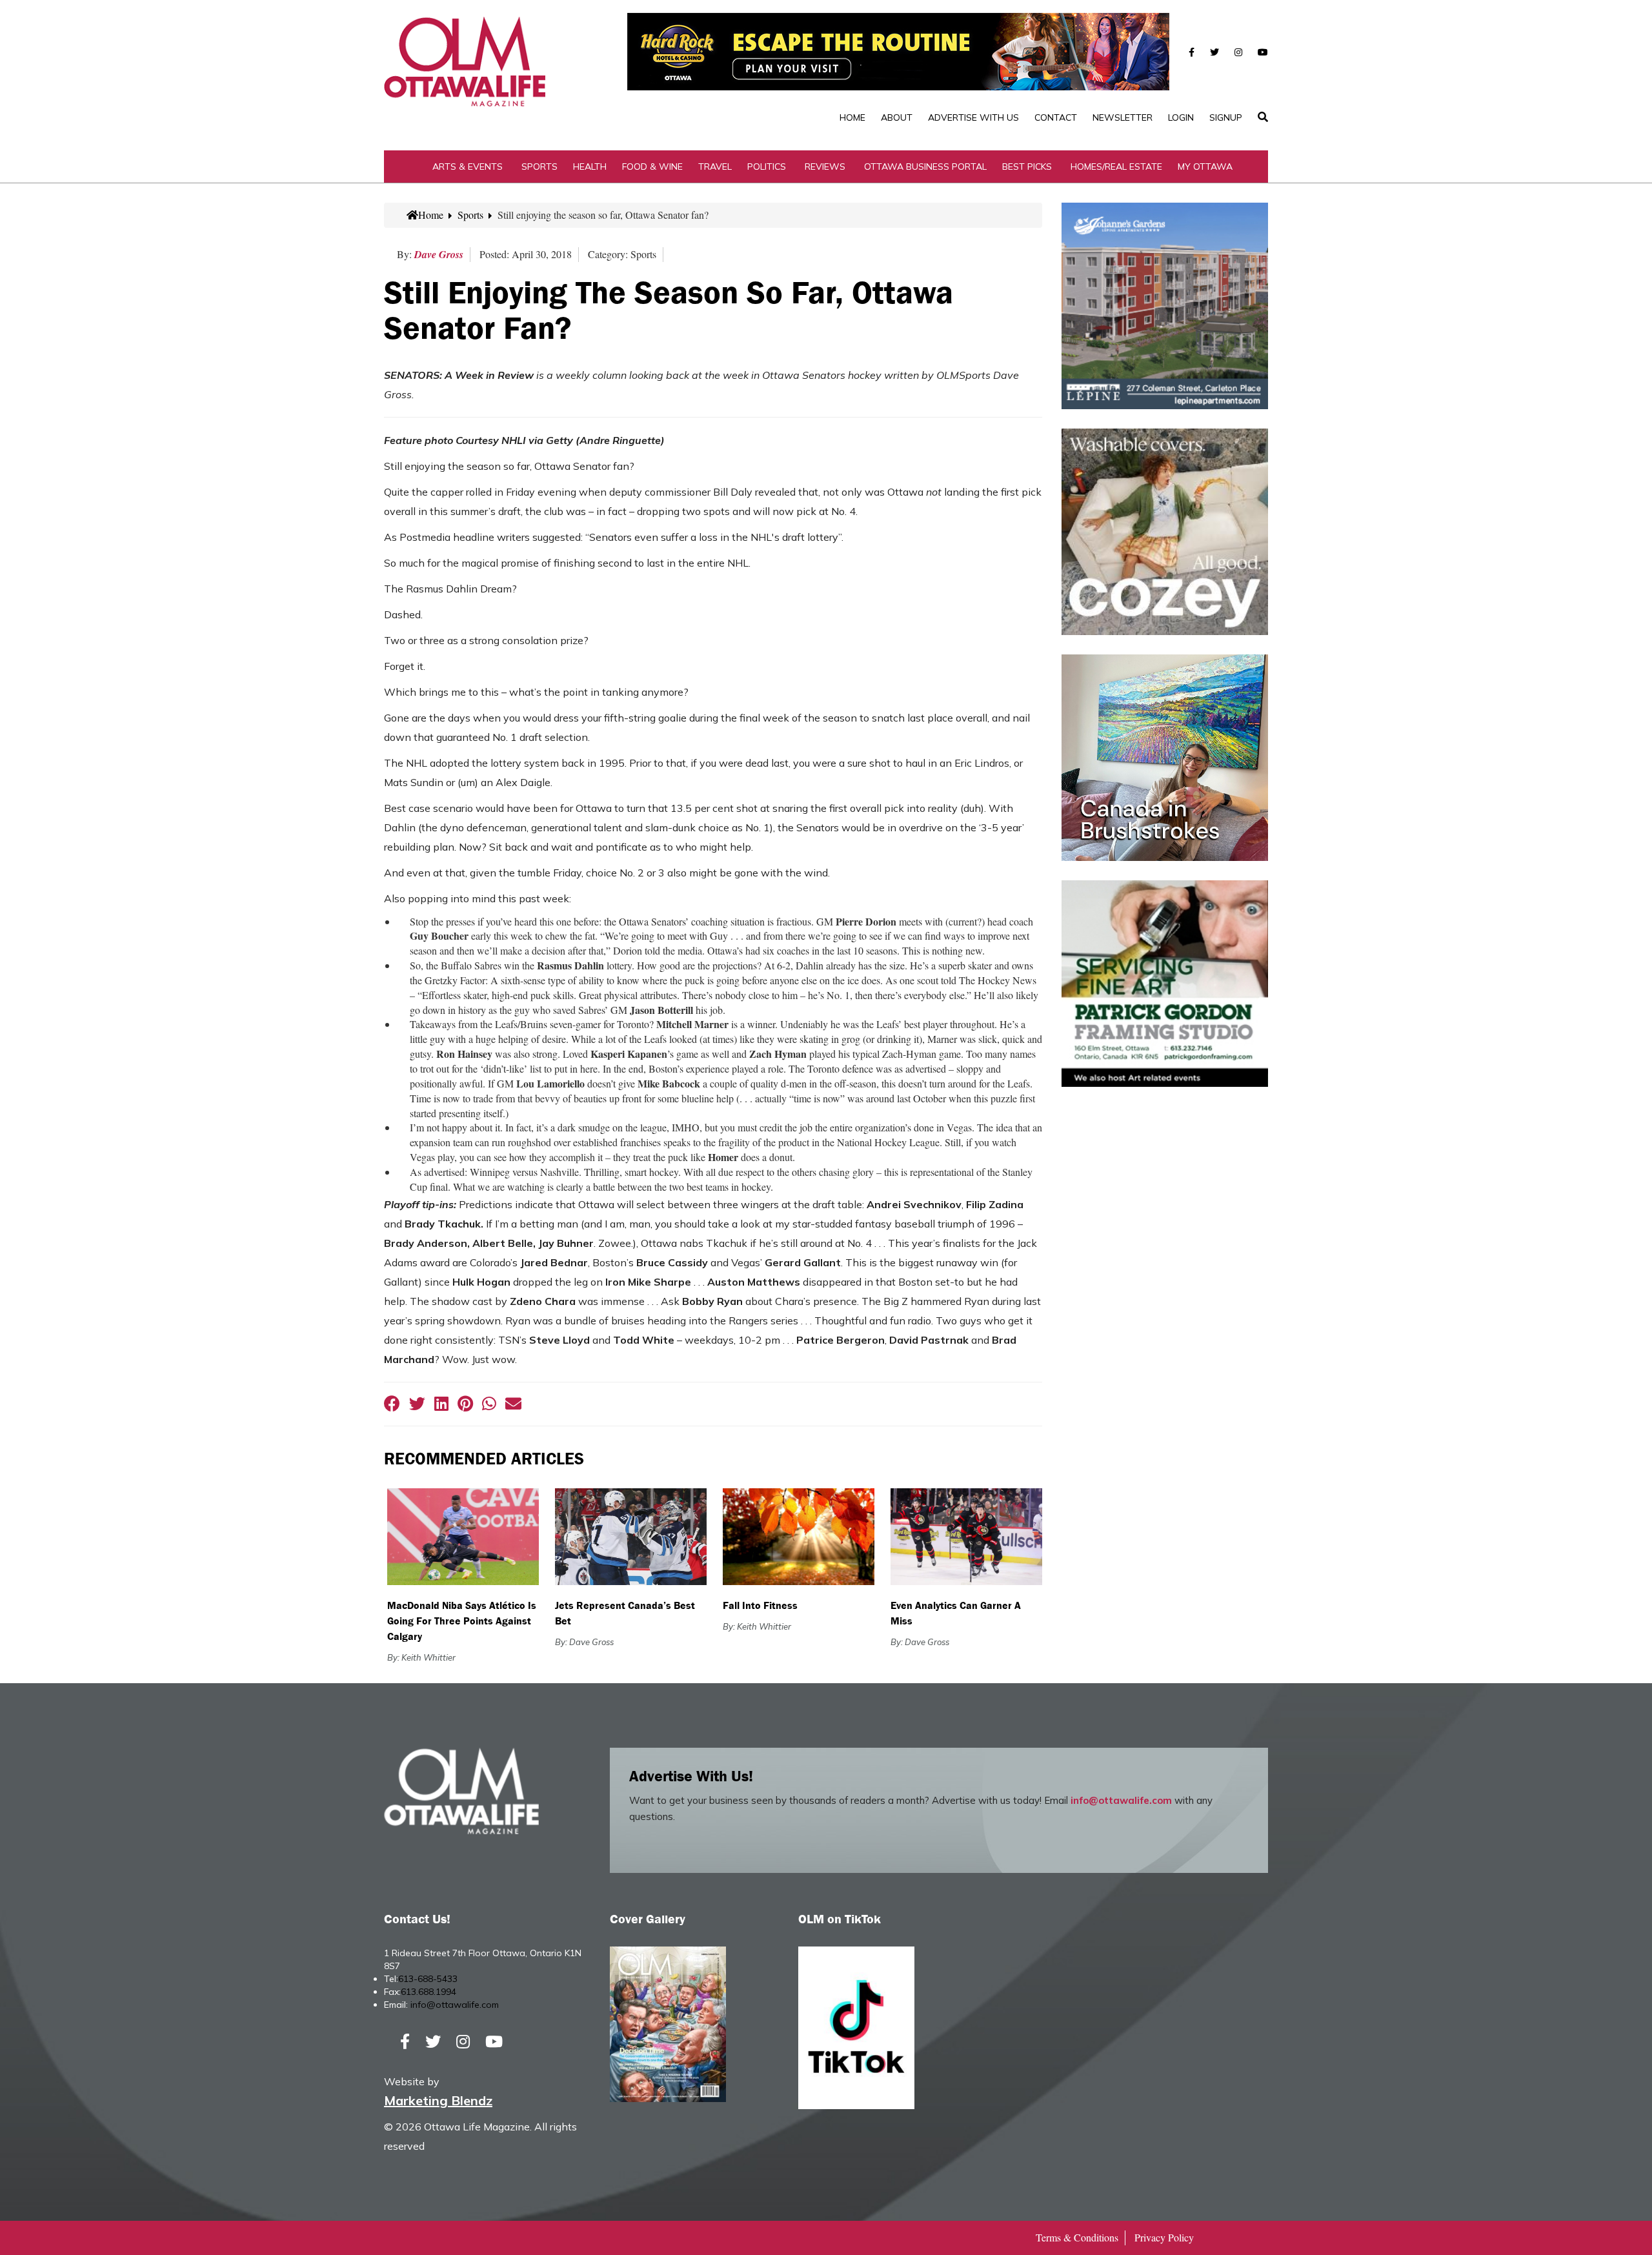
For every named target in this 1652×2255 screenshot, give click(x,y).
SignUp (1226, 117)
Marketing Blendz (438, 2100)
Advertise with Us (973, 117)
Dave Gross (439, 254)
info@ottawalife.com (1121, 1800)
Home (852, 117)
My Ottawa (1205, 167)
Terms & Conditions (1077, 2237)
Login (1181, 117)
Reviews (825, 167)
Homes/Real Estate (1116, 167)
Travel (715, 167)
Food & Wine (652, 167)
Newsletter (1123, 117)
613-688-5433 (428, 1979)
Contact (1056, 117)
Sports (539, 167)
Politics (767, 167)
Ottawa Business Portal (925, 167)
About (897, 117)
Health (590, 167)
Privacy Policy (1164, 2237)
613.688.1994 (428, 1992)
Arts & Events (468, 167)
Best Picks (1027, 167)
